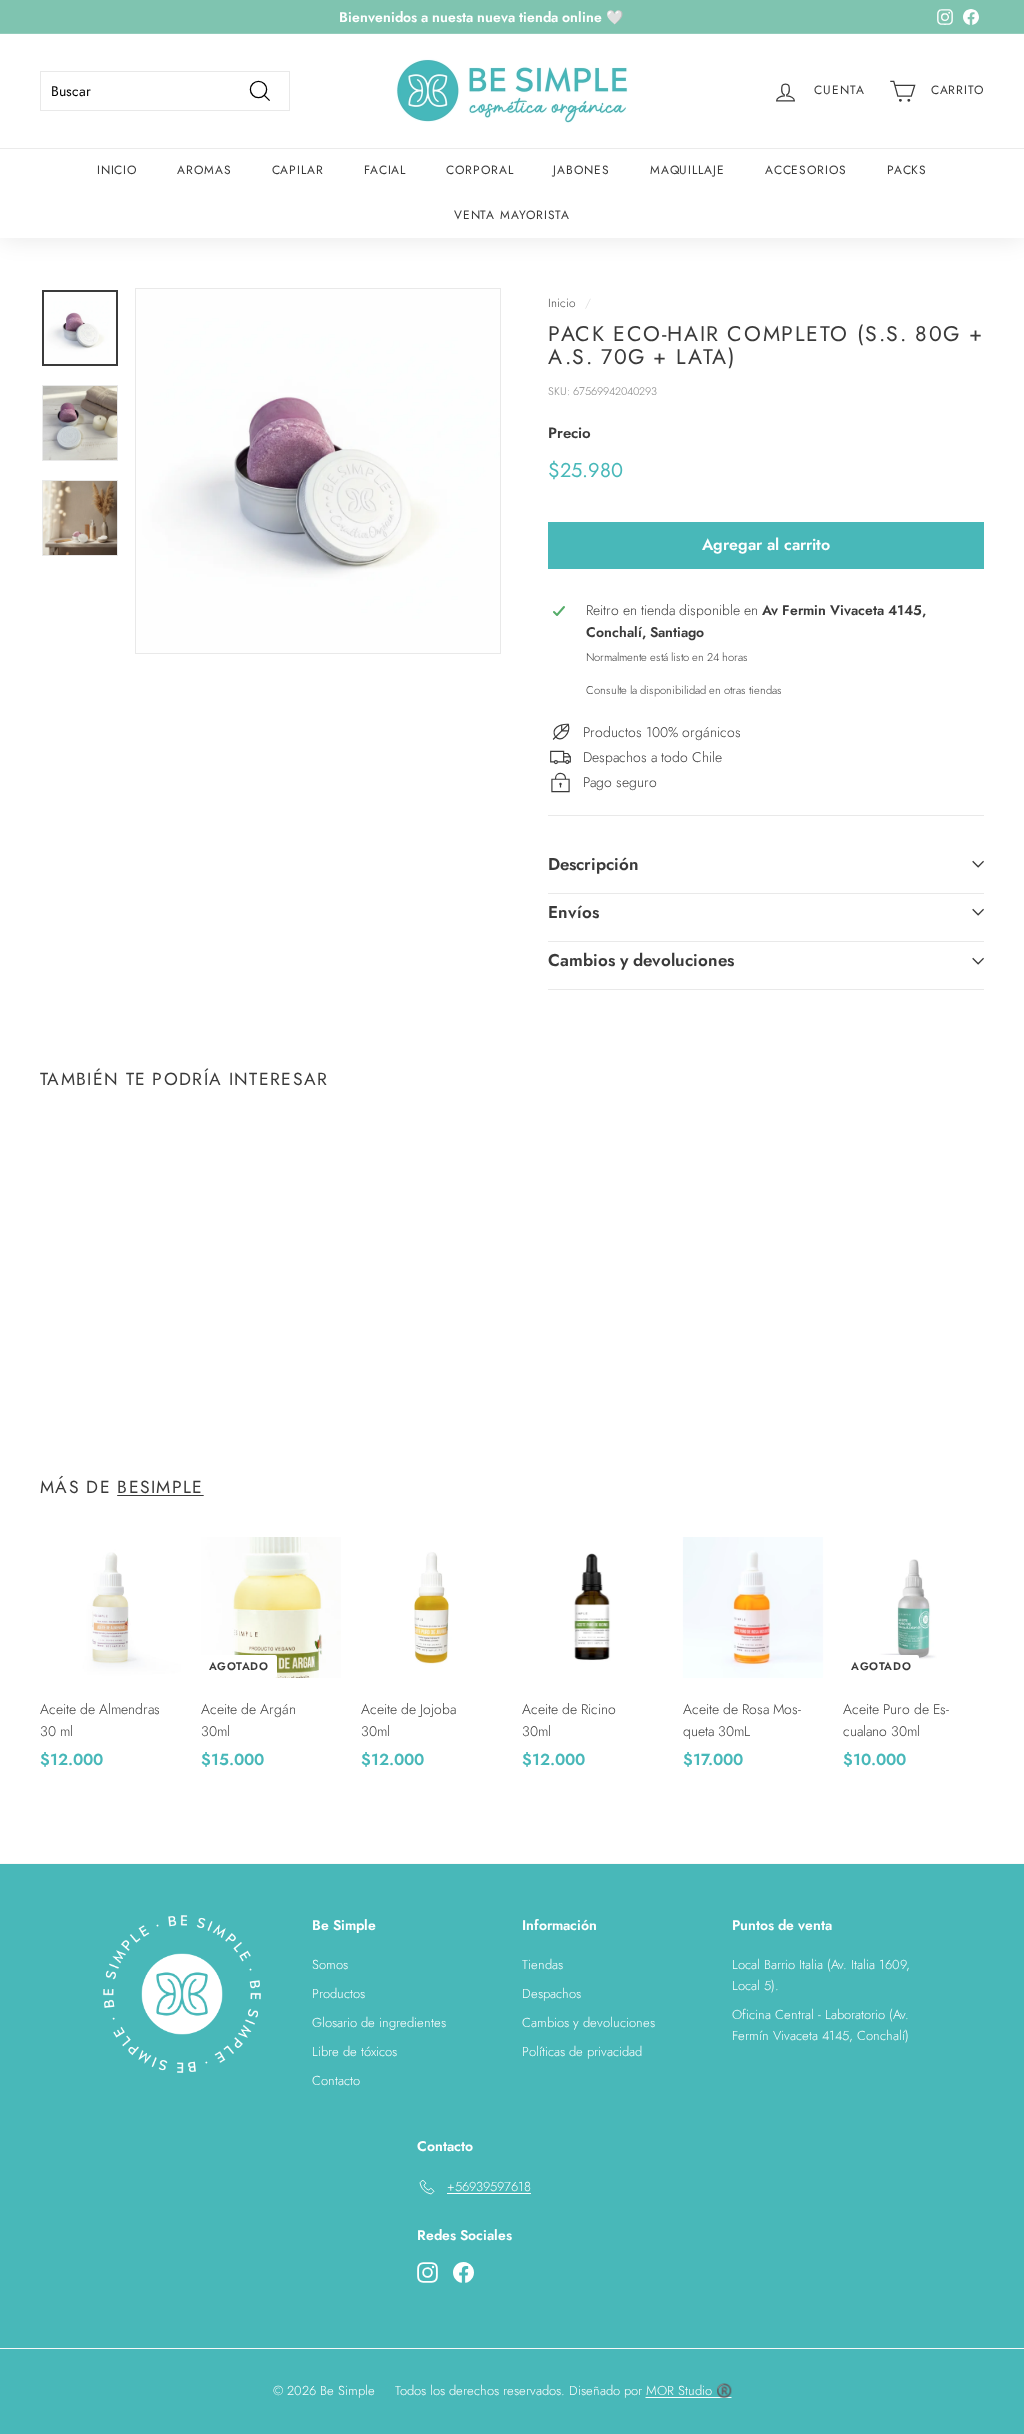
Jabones (581, 170)
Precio (569, 433)
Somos (330, 1964)
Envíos (573, 912)
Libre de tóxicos (354, 2051)
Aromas (204, 170)
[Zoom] (318, 471)
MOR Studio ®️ (689, 2390)
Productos (338, 1993)
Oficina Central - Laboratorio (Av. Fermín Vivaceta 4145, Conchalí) (820, 2025)
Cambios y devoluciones (641, 960)
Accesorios (806, 170)
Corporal (479, 170)
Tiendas (542, 1964)
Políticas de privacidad (582, 2051)
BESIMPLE (160, 1487)
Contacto (336, 2080)
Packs (907, 170)
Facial (385, 170)
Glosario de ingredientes (379, 2022)
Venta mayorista (512, 215)
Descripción (593, 864)
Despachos (551, 1993)
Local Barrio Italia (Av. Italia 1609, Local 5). (821, 1975)
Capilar (298, 170)
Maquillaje (687, 170)
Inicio (117, 170)
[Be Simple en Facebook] (463, 2272)
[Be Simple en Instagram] (427, 2272)
